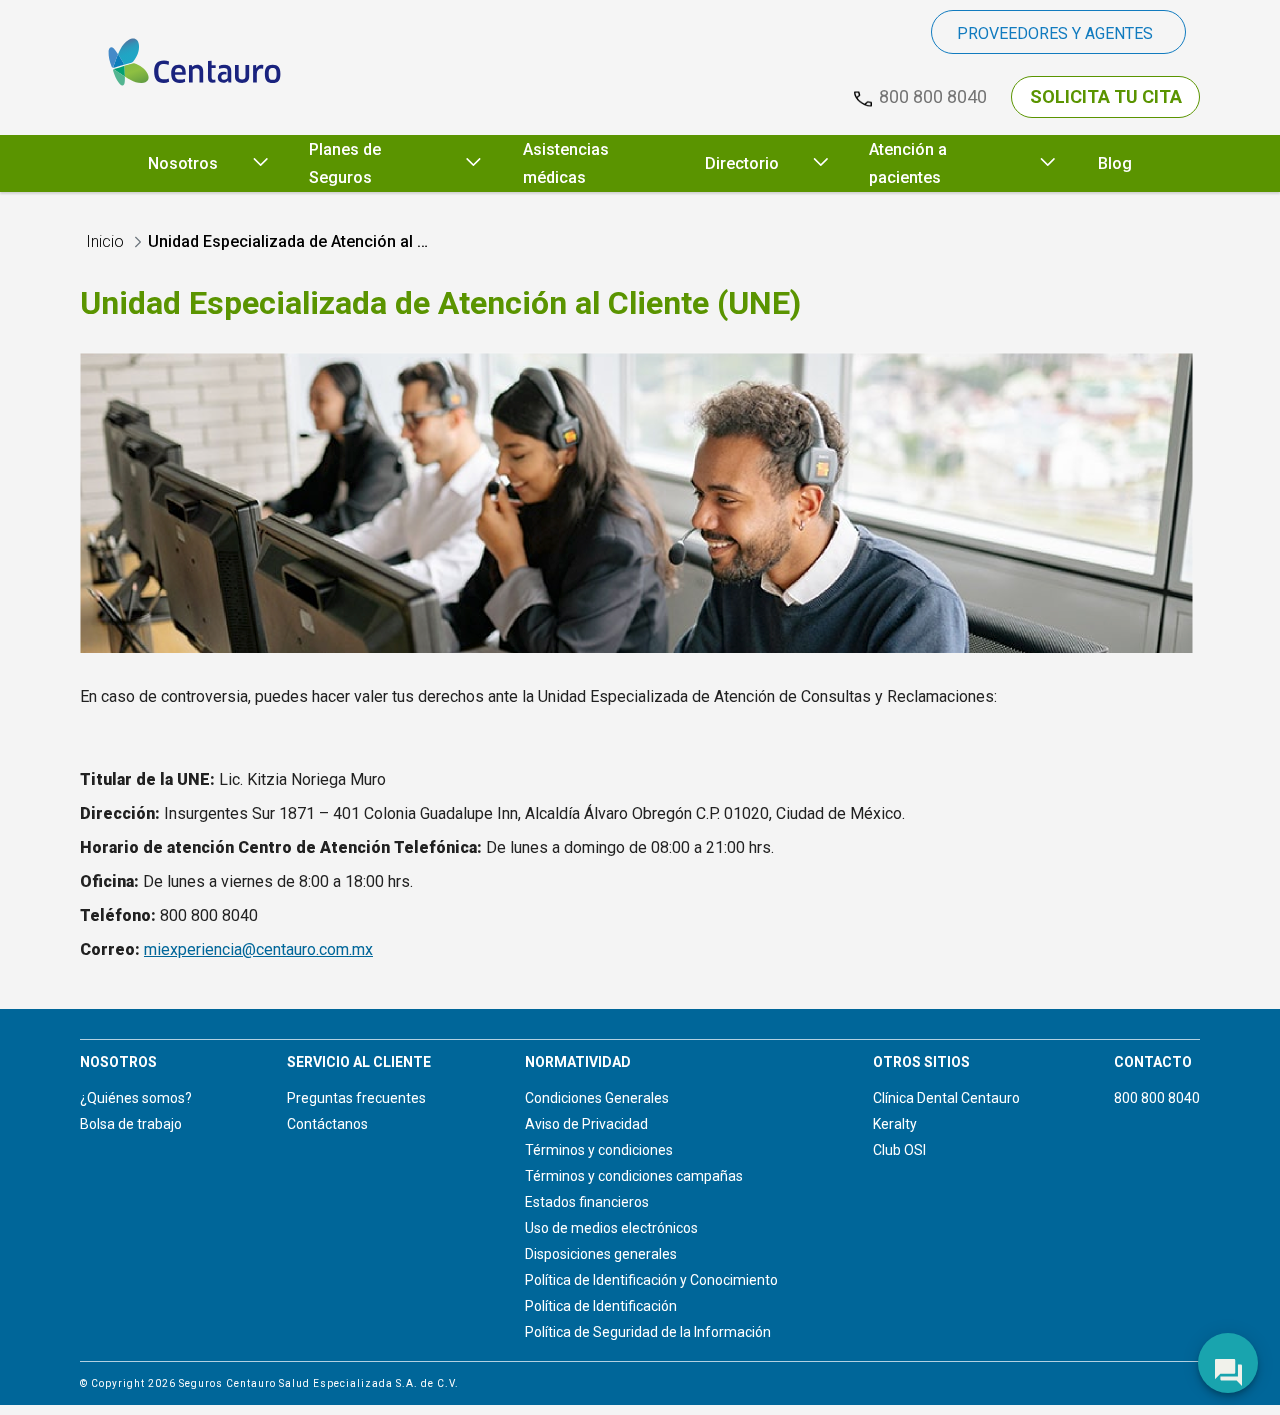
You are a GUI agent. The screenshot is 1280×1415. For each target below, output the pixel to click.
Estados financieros (587, 1202)
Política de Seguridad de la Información (648, 1332)
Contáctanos (327, 1124)
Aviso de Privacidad (586, 1124)
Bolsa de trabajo (131, 1124)
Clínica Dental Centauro (946, 1098)
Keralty (895, 1124)
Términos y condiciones (599, 1150)
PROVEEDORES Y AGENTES (1055, 33)
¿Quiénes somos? (136, 1098)
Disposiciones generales (601, 1254)
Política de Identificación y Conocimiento (651, 1280)
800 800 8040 (1157, 1098)
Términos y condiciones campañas (634, 1176)
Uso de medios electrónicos (611, 1228)
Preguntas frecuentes (356, 1098)
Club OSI (899, 1150)
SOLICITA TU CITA (1106, 96)
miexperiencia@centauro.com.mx (258, 949)
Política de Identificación (601, 1306)
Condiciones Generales (597, 1098)
